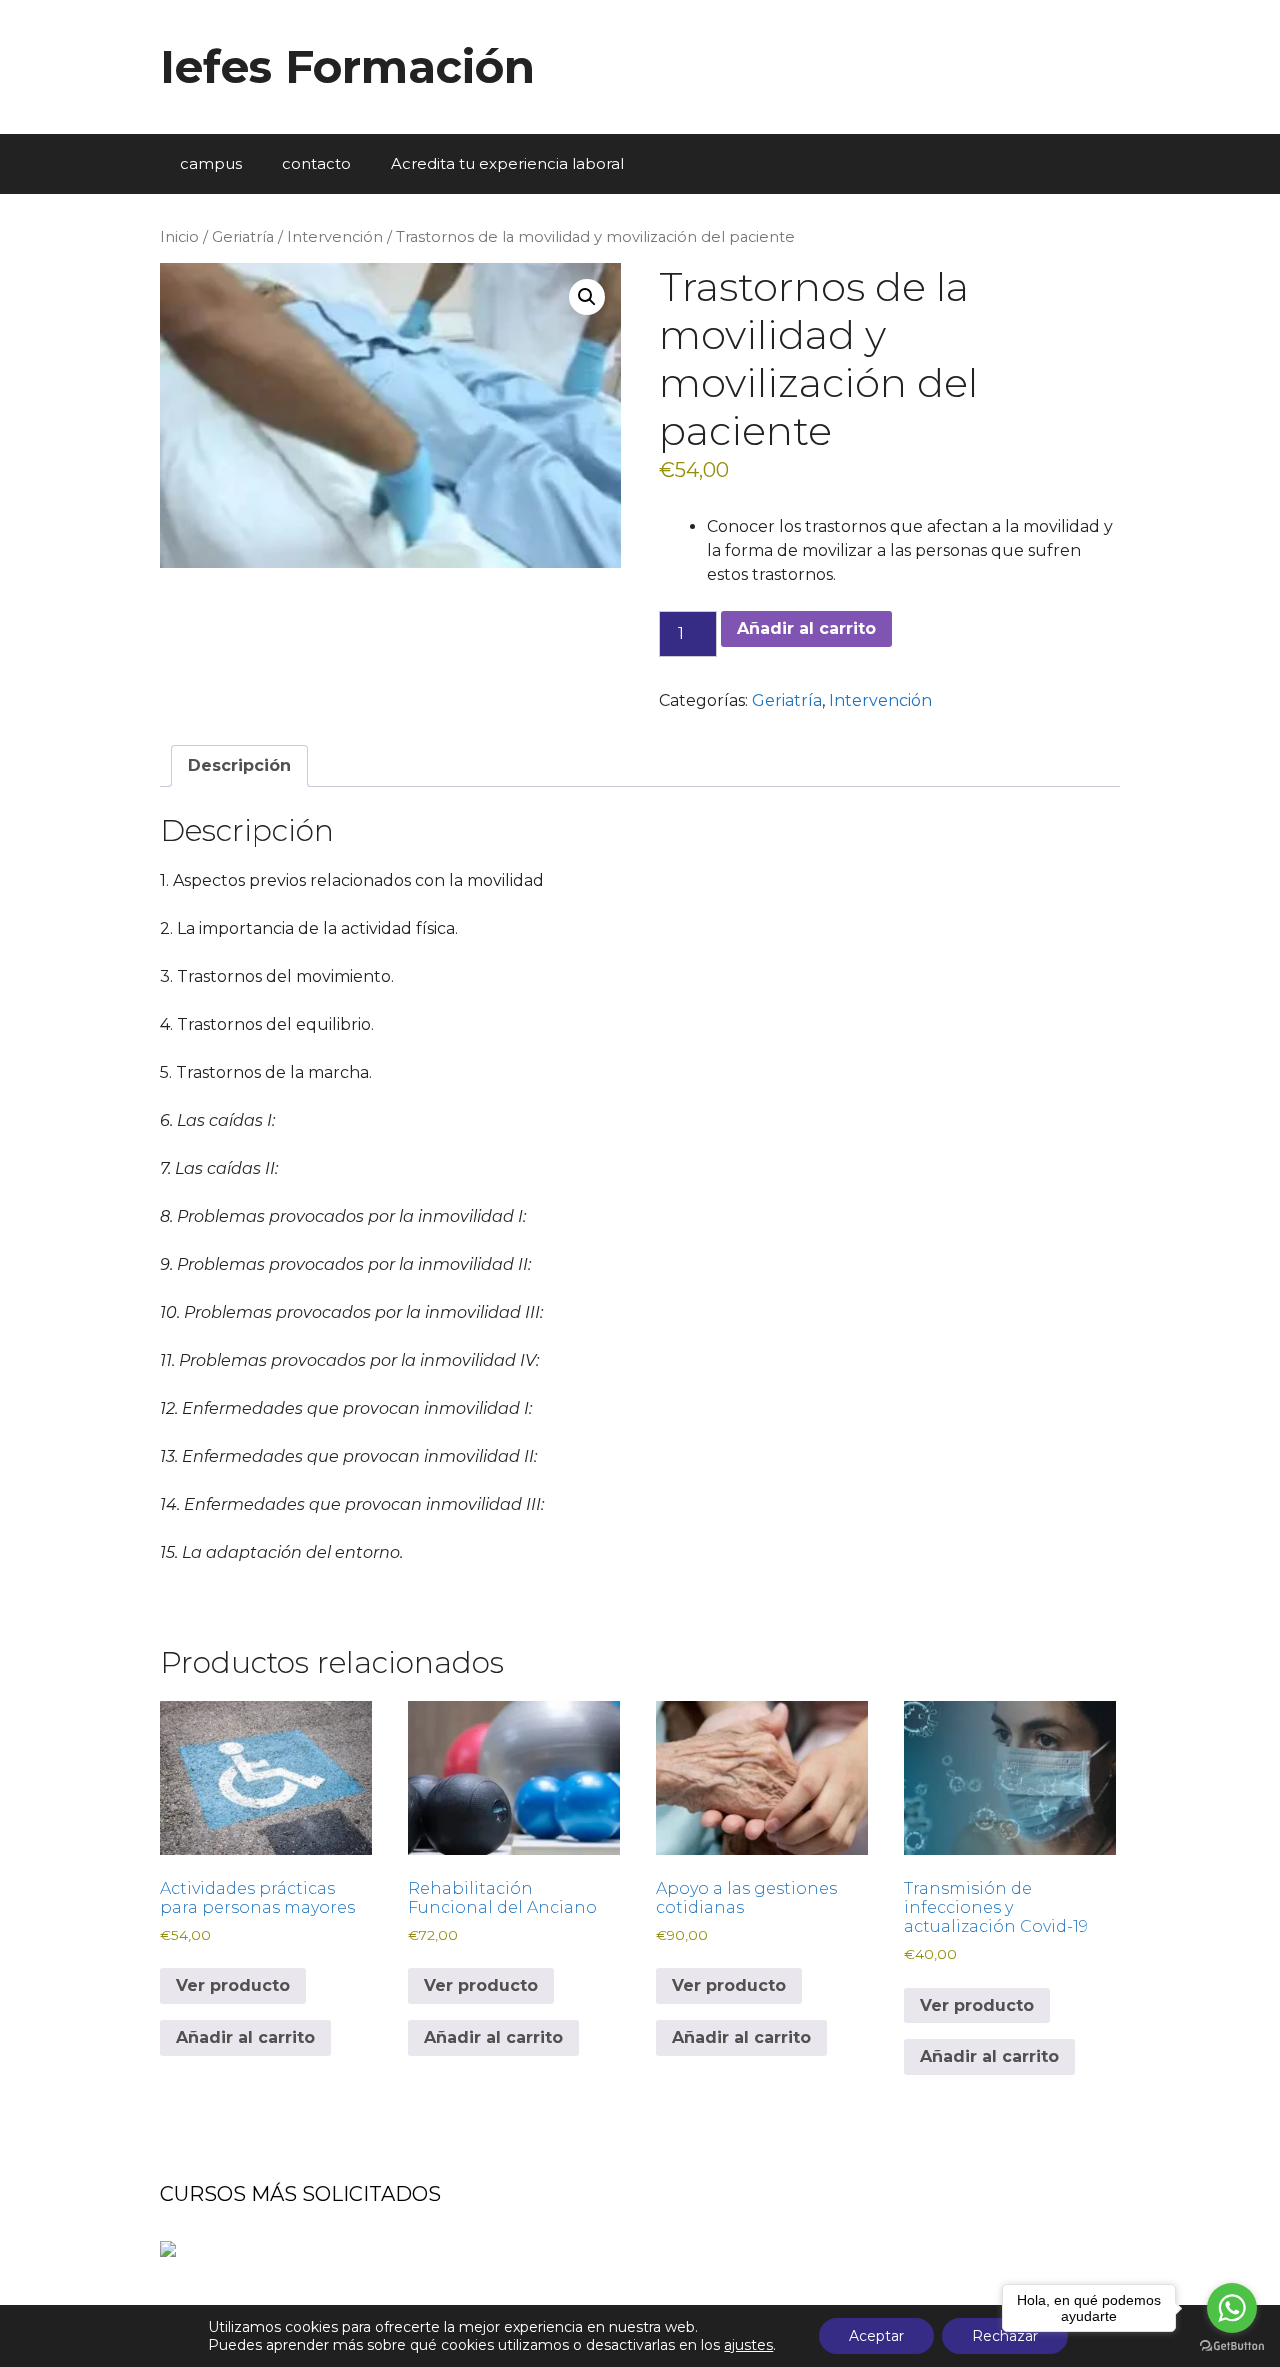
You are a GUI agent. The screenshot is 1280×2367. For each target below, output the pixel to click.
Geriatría (243, 237)
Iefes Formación (347, 66)
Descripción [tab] (239, 765)
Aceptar (876, 2336)
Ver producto (233, 1985)
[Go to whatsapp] (1232, 2308)
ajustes (748, 2345)
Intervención (335, 237)
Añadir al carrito (806, 628)
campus (211, 163)
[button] (587, 297)
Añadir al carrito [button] (245, 2037)
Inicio (179, 237)
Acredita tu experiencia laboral (507, 163)
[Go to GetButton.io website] (1232, 2346)
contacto (316, 163)
